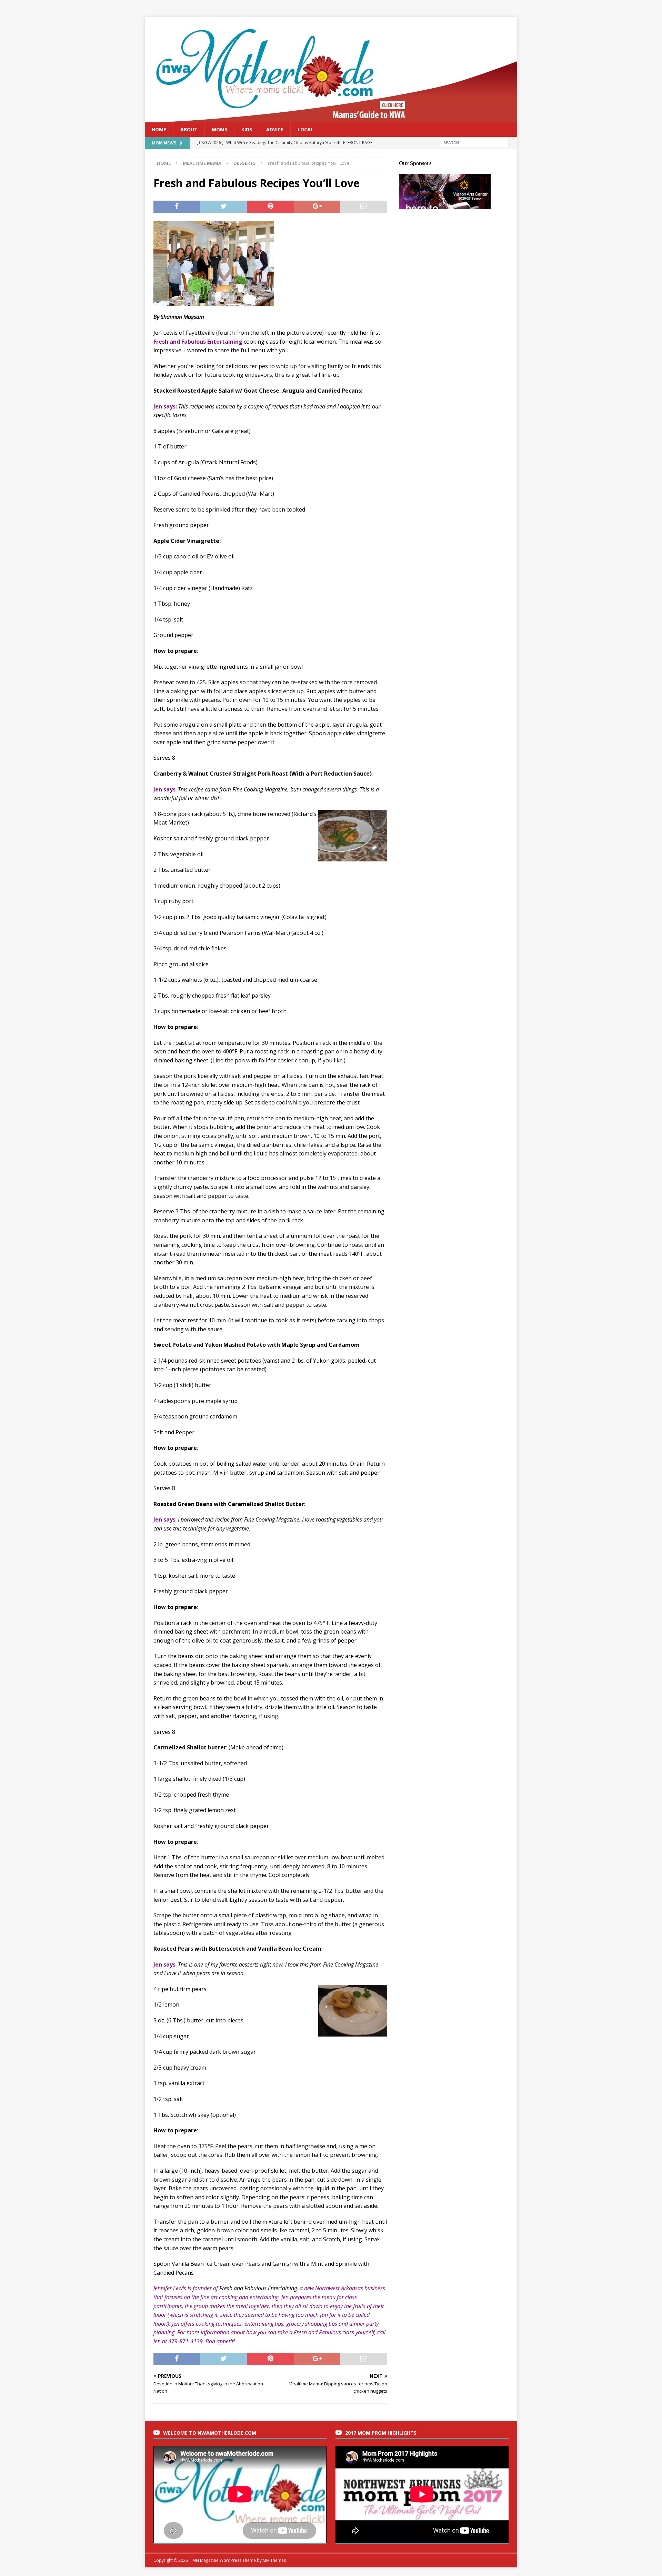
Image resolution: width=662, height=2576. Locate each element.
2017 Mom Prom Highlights (381, 2433)
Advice (275, 129)
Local (305, 129)
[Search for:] (474, 143)
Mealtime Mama (202, 163)
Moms (219, 129)
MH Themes (274, 2560)
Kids (247, 129)
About (189, 129)
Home (159, 129)
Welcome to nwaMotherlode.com (210, 2433)
